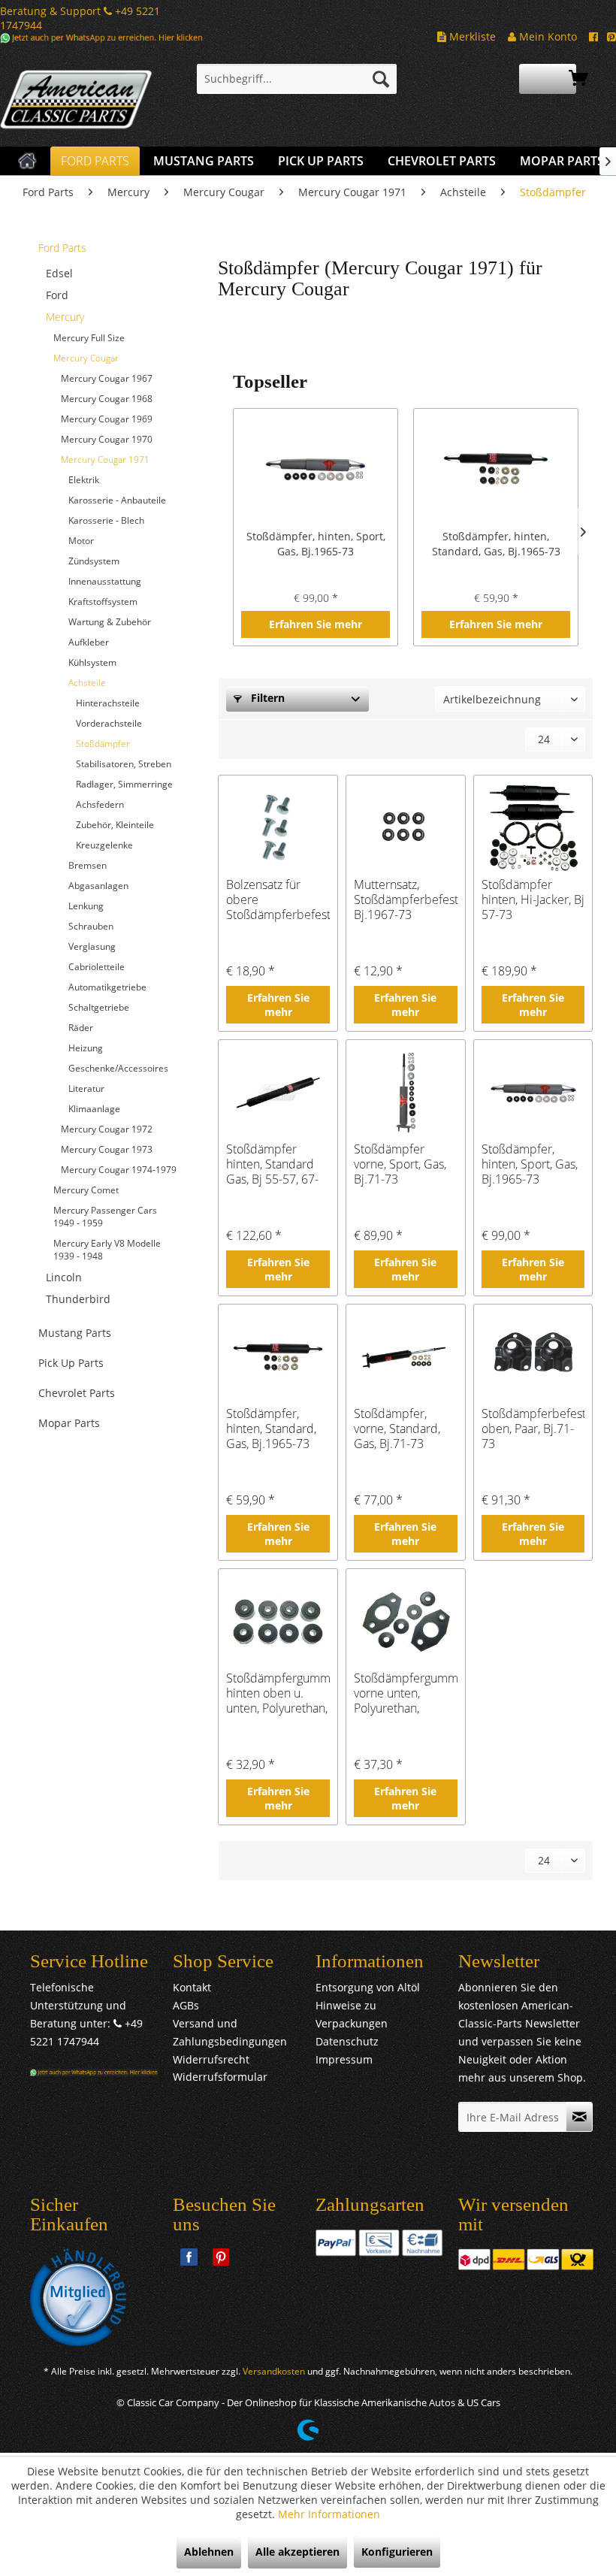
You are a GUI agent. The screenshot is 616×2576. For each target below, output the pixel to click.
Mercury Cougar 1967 (107, 378)
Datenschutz (347, 2041)
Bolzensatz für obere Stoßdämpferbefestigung (278, 899)
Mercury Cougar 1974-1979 (119, 1170)
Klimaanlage (94, 1109)
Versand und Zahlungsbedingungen (230, 2032)
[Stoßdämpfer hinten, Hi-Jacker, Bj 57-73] (533, 828)
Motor (81, 541)
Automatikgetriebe (107, 987)
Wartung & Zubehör (110, 622)
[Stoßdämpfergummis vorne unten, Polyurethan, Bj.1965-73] (406, 1622)
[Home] (27, 161)
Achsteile (87, 683)
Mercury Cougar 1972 (107, 1129)
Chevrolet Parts (77, 1393)
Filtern (266, 698)
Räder (81, 1028)
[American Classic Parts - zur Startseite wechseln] (76, 101)
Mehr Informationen (329, 2514)
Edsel (59, 273)
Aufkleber (89, 642)
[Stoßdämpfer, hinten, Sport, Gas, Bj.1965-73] (316, 469)
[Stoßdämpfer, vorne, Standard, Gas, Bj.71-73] (406, 1357)
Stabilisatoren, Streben (124, 764)
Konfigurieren (397, 2552)
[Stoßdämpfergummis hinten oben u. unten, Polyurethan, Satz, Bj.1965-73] (278, 1622)
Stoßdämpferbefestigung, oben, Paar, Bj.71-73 (533, 1429)
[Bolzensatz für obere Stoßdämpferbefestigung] (278, 828)
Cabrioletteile (97, 967)
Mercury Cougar (86, 358)
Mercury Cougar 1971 (105, 460)
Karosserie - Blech (106, 520)
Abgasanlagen (98, 886)
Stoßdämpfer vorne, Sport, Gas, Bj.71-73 (400, 1164)
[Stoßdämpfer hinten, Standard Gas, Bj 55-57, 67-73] (278, 1093)
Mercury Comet (86, 1190)
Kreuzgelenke (104, 845)
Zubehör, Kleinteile (115, 825)
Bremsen (88, 865)
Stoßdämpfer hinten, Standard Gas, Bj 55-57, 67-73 (272, 1164)
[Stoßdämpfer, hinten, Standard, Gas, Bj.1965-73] (496, 469)
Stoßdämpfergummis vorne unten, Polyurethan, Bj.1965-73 (406, 1693)
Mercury (65, 317)
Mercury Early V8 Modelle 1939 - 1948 (107, 1250)
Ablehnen (209, 2552)
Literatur (86, 1088)
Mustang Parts (75, 1333)
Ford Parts (62, 248)
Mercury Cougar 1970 (107, 439)
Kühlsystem (92, 662)
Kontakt (192, 1987)
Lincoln (64, 1277)
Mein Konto (547, 36)
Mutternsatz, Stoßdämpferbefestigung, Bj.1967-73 (406, 899)
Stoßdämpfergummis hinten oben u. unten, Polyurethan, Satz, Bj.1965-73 (278, 1693)
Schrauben (91, 926)
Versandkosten (274, 2371)
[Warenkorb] (548, 79)
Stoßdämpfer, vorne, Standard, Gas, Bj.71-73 (397, 1429)
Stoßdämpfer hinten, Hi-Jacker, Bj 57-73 (533, 899)
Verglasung (92, 946)
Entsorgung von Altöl (368, 1987)
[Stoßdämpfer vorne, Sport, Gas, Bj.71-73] (406, 1093)
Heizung (86, 1048)
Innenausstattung (105, 581)
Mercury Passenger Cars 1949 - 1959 (105, 1217)
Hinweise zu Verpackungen (352, 2014)
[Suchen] (381, 79)
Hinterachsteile (108, 703)
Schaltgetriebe (99, 1007)
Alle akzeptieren (297, 2552)
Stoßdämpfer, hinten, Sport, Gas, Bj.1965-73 (316, 544)
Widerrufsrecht (211, 2059)
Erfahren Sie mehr (316, 624)
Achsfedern (100, 804)
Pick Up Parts (71, 1363)
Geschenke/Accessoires (118, 1068)
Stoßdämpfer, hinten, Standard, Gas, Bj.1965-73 (496, 544)
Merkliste (471, 36)
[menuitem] (297, 79)
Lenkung (86, 906)
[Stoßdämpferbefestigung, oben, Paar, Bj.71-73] (533, 1357)
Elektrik (84, 480)
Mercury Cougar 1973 (107, 1149)
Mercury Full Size (89, 338)
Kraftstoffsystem (103, 602)
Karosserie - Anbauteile (117, 500)
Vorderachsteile (109, 723)
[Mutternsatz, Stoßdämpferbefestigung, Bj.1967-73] (406, 828)
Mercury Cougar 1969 (107, 419)
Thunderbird (78, 1299)
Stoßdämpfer (103, 744)
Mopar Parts (69, 1423)
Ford (57, 295)
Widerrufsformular (220, 2077)
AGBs (186, 2005)
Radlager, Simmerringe (124, 784)
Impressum (344, 2059)
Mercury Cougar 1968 (107, 399)
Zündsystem (94, 561)
